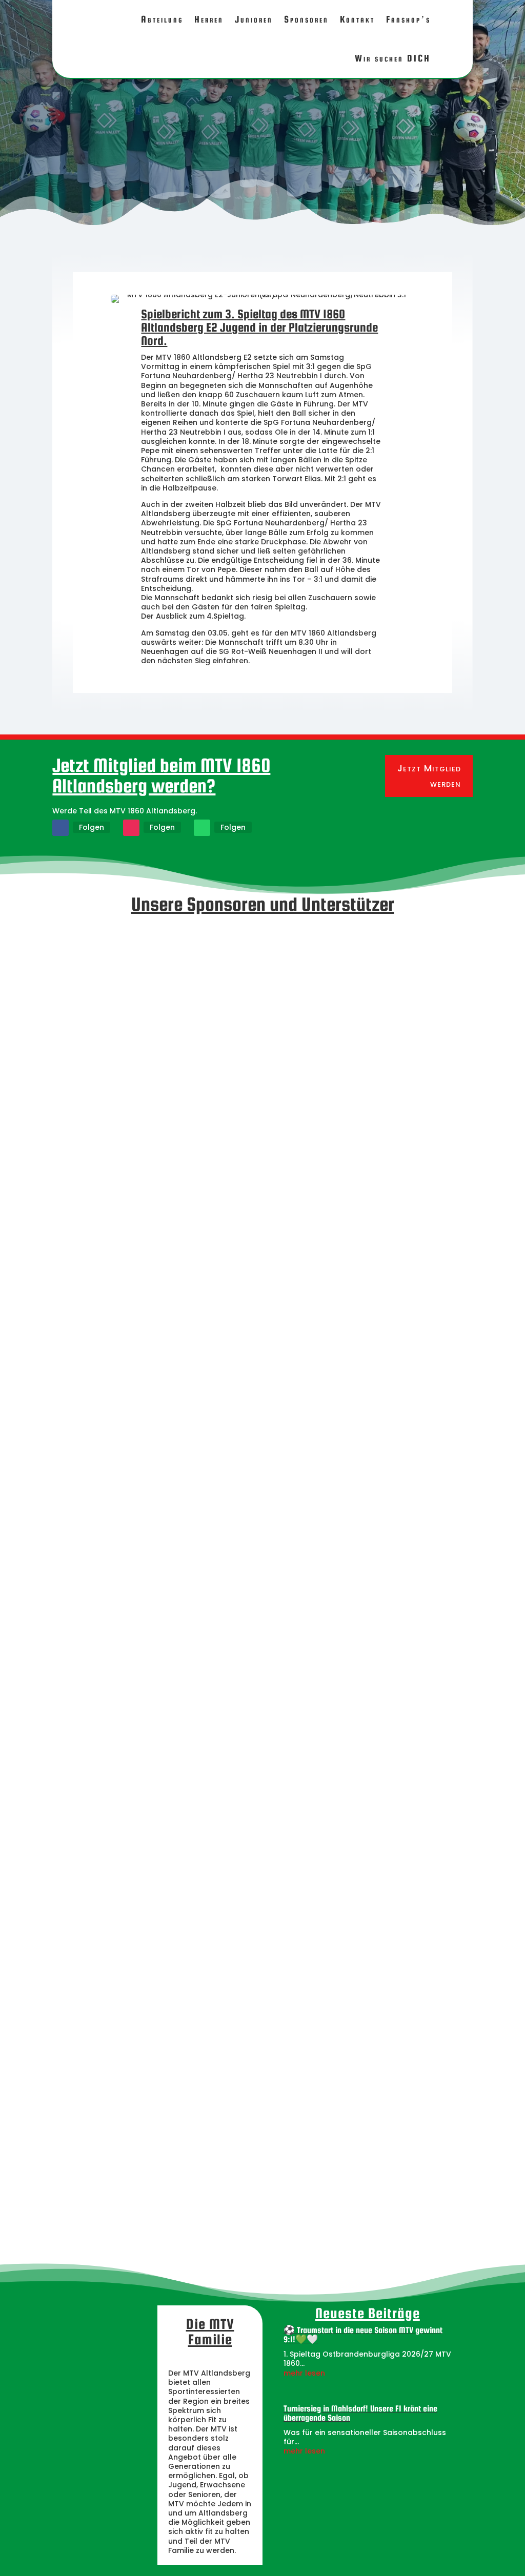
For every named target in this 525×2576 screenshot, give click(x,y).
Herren (209, 19)
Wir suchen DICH (393, 58)
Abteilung (162, 19)
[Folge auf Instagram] (131, 828)
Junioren (254, 19)
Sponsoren (306, 19)
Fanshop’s (408, 19)
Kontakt (357, 19)
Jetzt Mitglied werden (429, 776)
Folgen (92, 827)
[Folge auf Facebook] (60, 828)
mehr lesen (304, 2373)
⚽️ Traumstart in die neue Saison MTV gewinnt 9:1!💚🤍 (363, 2335)
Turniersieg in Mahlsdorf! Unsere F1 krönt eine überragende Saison (360, 2413)
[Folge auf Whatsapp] (202, 828)
